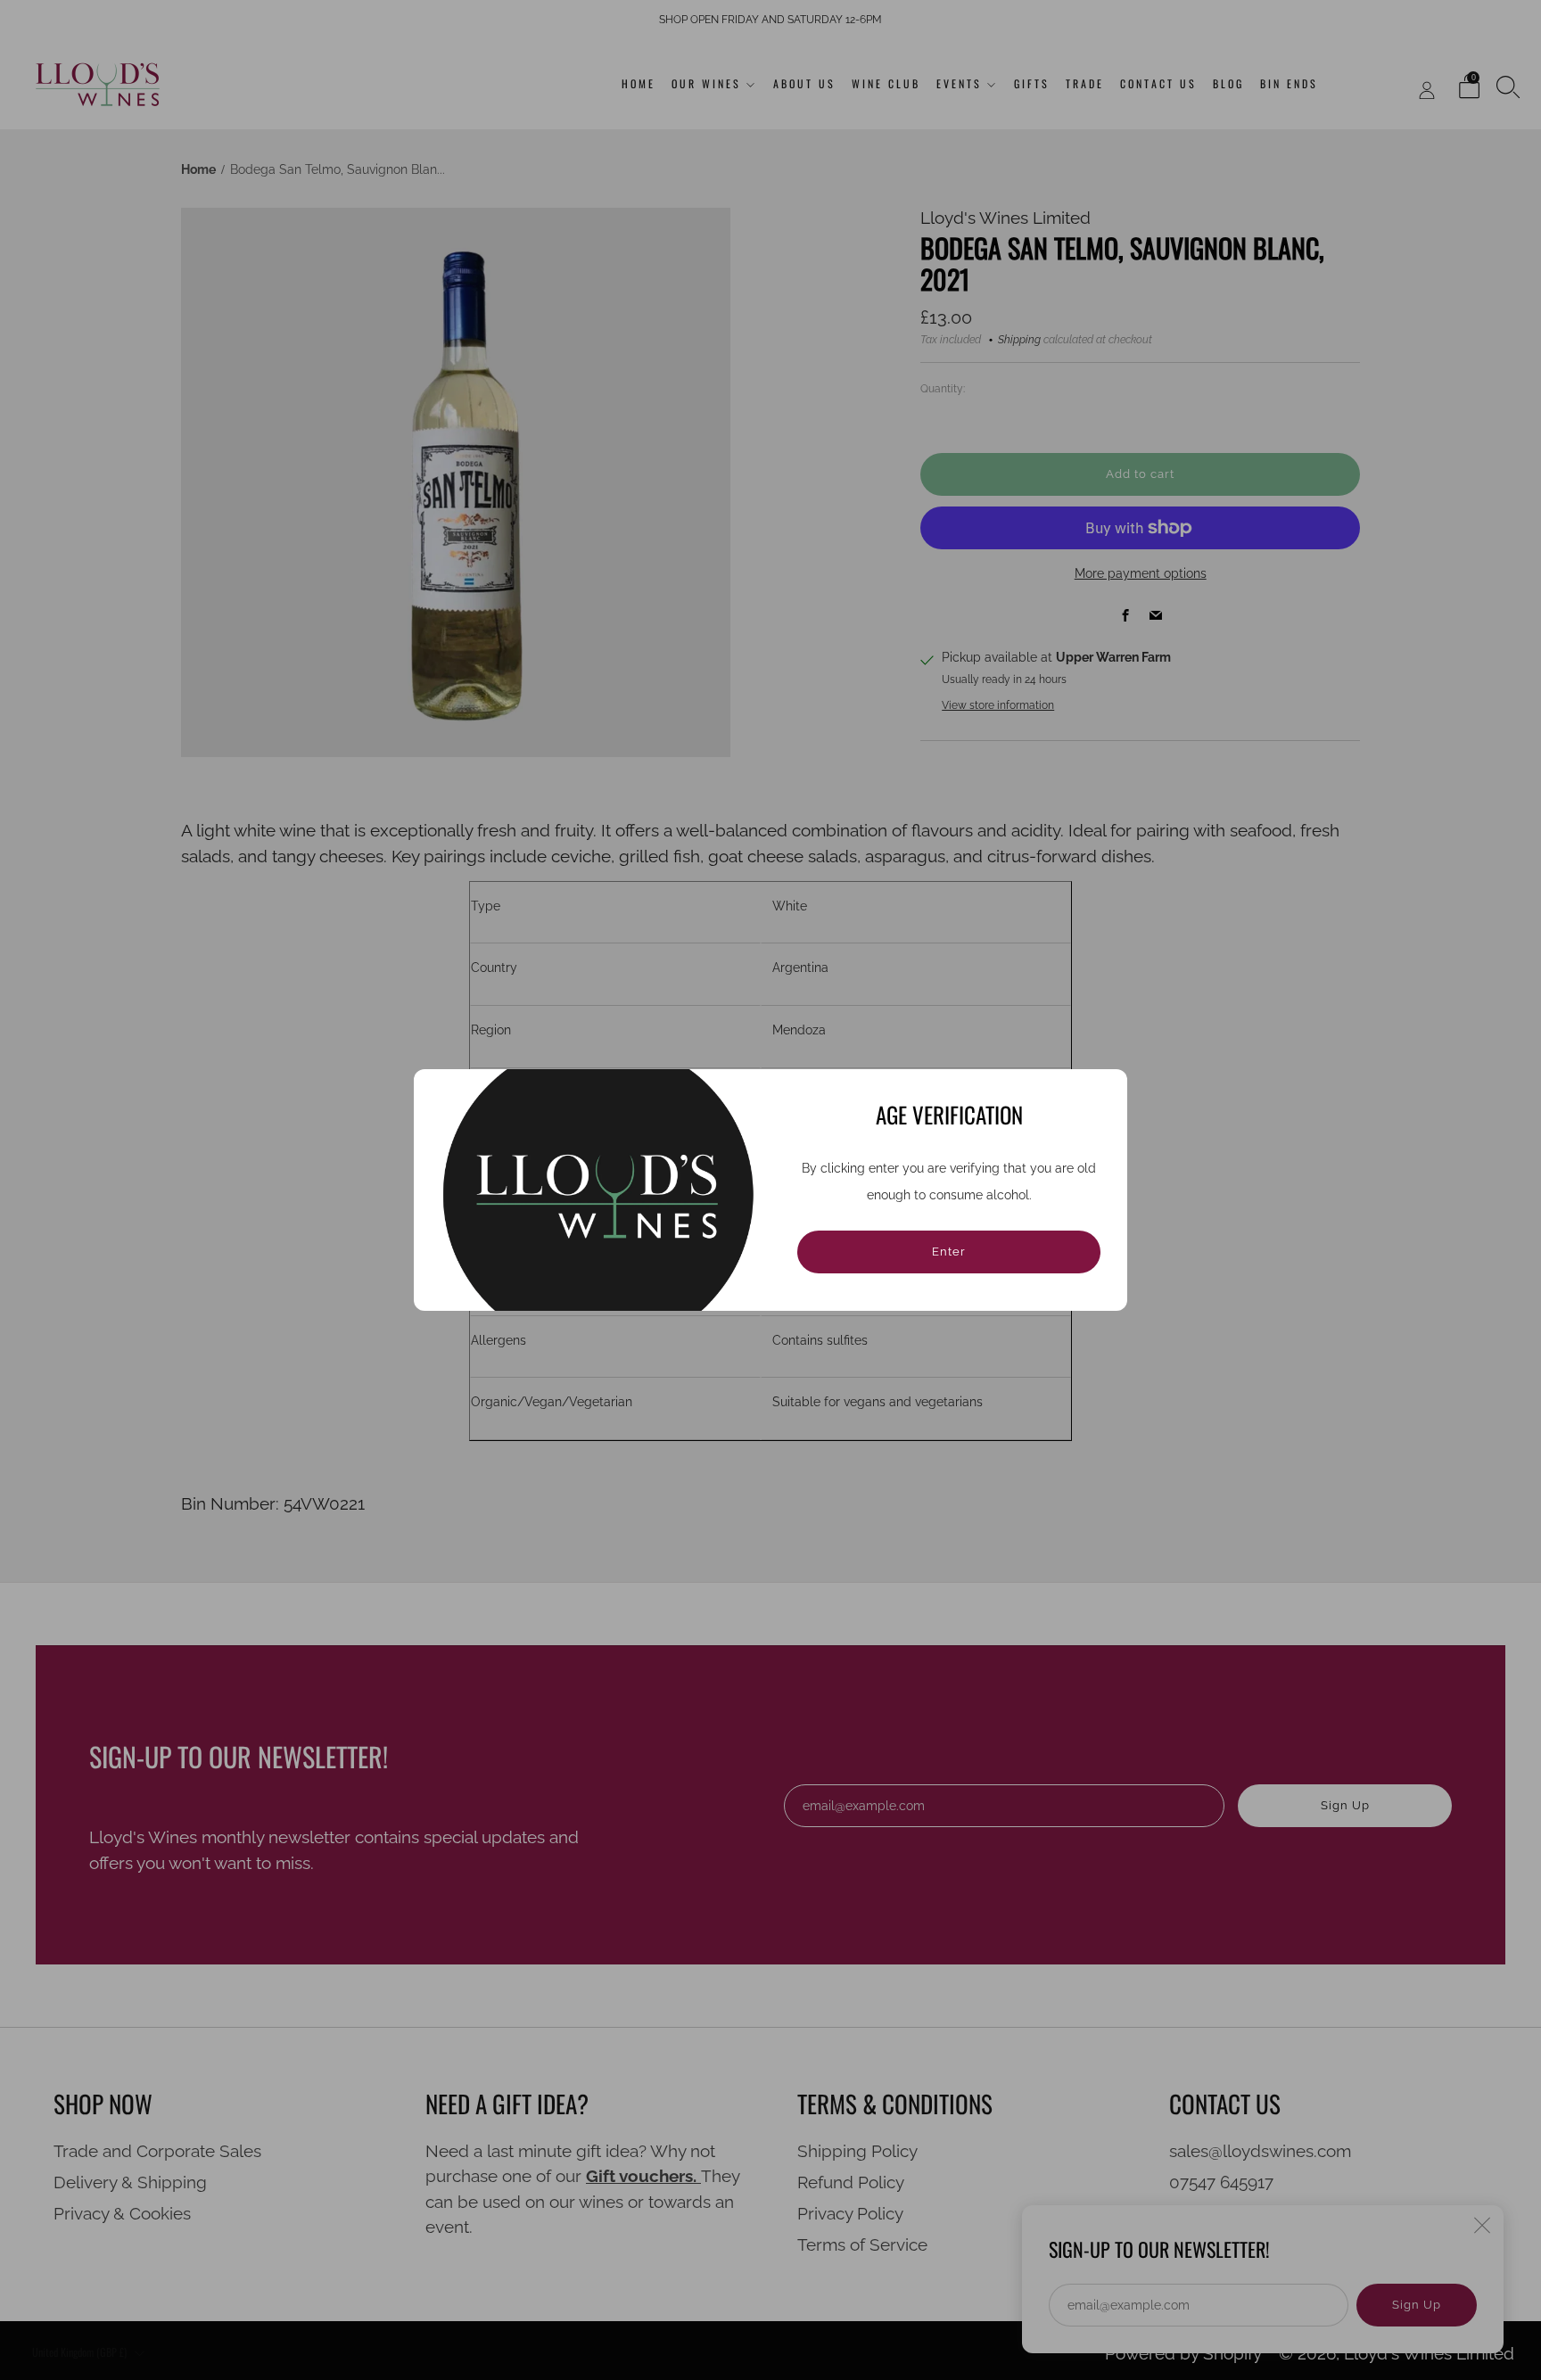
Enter (949, 1252)
